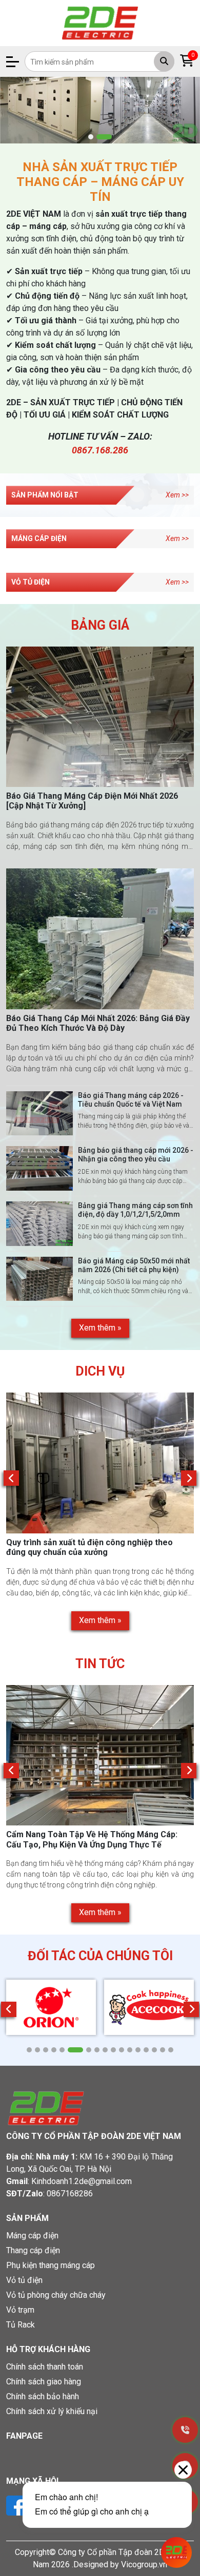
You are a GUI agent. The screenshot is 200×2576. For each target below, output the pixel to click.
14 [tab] (146, 2050)
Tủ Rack (21, 2325)
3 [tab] (46, 2050)
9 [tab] (105, 2050)
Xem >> (177, 495)
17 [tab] (171, 2050)
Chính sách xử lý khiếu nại (52, 2411)
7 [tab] (89, 2050)
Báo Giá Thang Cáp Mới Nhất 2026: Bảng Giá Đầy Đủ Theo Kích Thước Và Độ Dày (98, 1023)
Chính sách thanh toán (45, 2367)
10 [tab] (113, 2050)
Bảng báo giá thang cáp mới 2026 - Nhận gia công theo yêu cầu (136, 1155)
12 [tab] (130, 2050)
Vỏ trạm (20, 2310)
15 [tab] (154, 2050)
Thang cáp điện (33, 2250)
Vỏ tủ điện (24, 2280)
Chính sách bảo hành (43, 2396)
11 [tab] (122, 2050)
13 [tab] (138, 2050)
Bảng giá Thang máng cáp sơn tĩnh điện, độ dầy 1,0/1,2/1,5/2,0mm (135, 1210)
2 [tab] (104, 137)
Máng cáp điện (32, 2236)
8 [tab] (97, 2050)
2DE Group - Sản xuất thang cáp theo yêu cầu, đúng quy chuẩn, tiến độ (93, 1547)
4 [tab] (54, 2050)
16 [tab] (163, 2050)
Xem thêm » (100, 1328)
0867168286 (70, 2194)
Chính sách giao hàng (44, 2382)
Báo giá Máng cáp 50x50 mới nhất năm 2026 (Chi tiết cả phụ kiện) (134, 1265)
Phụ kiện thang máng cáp (51, 2265)
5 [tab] (62, 2050)
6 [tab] (75, 2050)
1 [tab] (91, 137)
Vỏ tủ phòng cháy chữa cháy (56, 2295)
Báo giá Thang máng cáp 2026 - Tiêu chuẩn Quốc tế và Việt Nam (131, 1100)
